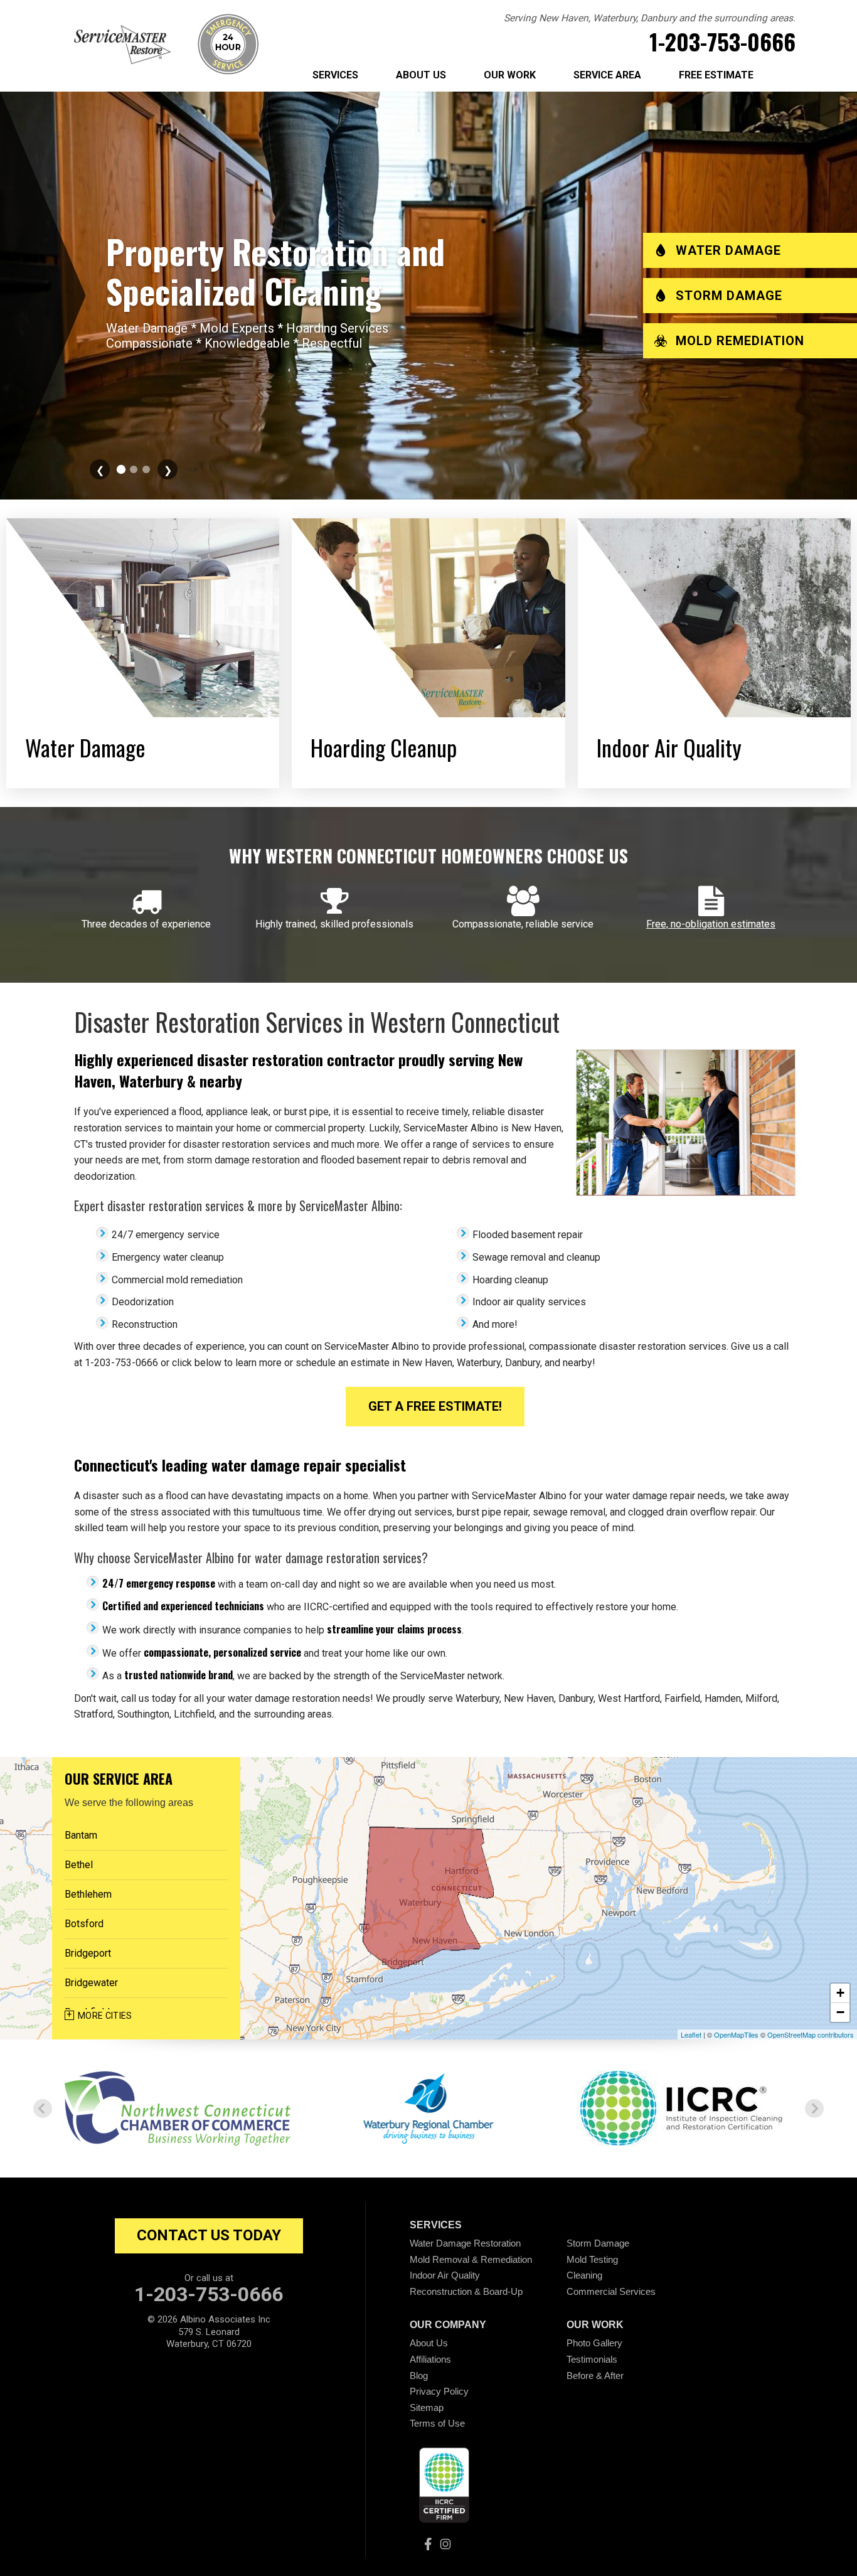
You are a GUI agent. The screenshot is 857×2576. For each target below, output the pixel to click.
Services (335, 75)
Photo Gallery (594, 2343)
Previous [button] (43, 2108)
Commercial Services (611, 2291)
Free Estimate (716, 75)
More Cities (105, 2016)
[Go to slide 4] (146, 469)
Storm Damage (598, 2243)
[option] (178, 2108)
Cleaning (584, 2275)
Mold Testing (592, 2259)
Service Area (607, 75)
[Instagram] (445, 2544)
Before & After (595, 2376)
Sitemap (427, 2408)
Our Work (510, 75)
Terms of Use (437, 2423)
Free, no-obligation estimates (711, 924)
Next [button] (814, 2108)
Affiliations (430, 2359)
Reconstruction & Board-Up (466, 2291)
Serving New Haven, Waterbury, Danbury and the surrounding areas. (650, 18)
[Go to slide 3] (134, 469)
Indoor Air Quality (445, 2275)
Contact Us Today (209, 2235)
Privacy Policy (439, 2391)
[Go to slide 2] (121, 469)
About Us (421, 75)
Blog (419, 2376)
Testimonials (592, 2359)
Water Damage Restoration (465, 2243)
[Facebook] (428, 2544)
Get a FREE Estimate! (435, 1406)
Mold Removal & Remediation (471, 2259)
